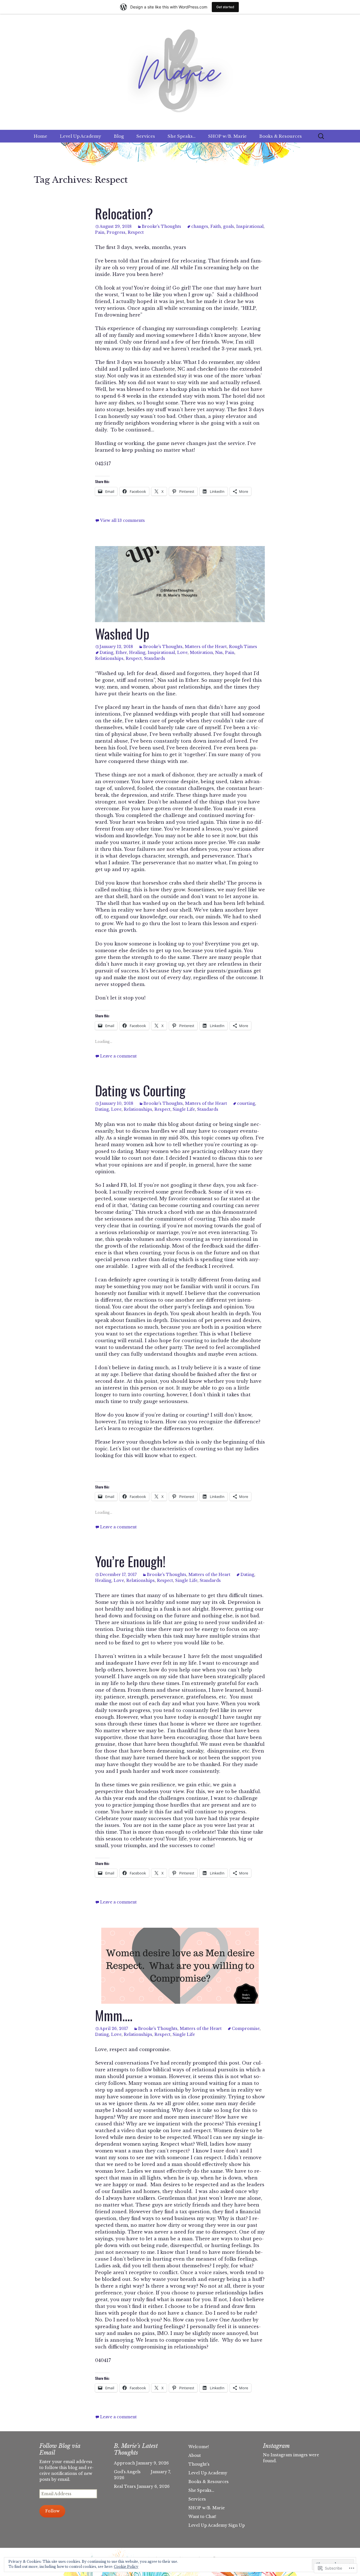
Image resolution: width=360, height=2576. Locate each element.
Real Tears (125, 2486)
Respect (136, 232)
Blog (119, 136)
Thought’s (199, 2464)
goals (229, 226)
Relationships (109, 658)
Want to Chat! (202, 2517)
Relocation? (124, 213)
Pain (100, 232)
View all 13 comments (122, 520)
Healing (137, 653)
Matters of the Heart (206, 647)
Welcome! (199, 2447)
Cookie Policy (126, 2567)
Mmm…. (114, 2015)
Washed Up (122, 634)
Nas (219, 653)
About (195, 2455)
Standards (155, 658)
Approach (124, 2463)
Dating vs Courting (140, 1090)
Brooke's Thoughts (161, 226)
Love (182, 653)
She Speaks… (182, 136)
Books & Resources (281, 136)
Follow (52, 2511)
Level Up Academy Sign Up (217, 2525)
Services (146, 136)
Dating (106, 653)
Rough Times (243, 647)
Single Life (184, 1109)
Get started (225, 7)
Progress (116, 232)
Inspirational (250, 226)
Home (40, 136)
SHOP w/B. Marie (227, 136)
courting (246, 1103)
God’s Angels (132, 2472)
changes (200, 226)
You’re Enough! (130, 1561)
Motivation (201, 653)
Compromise (246, 2029)
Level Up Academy (81, 136)
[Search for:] (321, 136)
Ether (121, 653)
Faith (216, 226)
